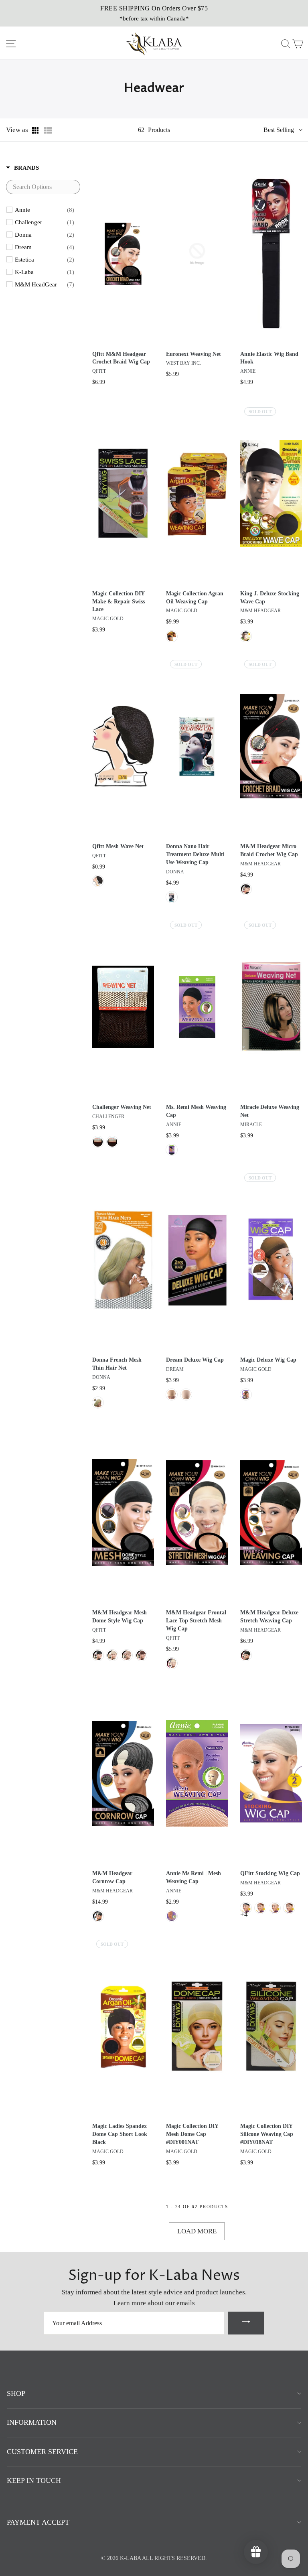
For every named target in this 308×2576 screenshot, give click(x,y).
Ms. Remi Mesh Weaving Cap (196, 1111)
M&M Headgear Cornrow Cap (112, 1877)
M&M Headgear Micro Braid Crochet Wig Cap (269, 850)
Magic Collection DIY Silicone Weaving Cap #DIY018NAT (267, 2134)
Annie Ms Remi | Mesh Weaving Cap (194, 1877)
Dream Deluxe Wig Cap (195, 1360)
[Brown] (141, 1655)
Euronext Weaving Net (194, 354)
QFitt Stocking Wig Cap (270, 1873)
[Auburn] (112, 1142)
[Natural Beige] (172, 1916)
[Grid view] (36, 130)
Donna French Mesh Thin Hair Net (117, 1364)
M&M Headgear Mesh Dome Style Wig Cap (120, 1617)
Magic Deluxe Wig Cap (268, 1360)
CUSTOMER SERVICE (42, 2452)
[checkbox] (45, 210)
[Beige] (246, 1395)
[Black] (172, 636)
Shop (16, 2393)
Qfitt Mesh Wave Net (118, 846)
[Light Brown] (172, 1395)
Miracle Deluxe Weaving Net (270, 1111)
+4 (244, 1914)
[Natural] (186, 1395)
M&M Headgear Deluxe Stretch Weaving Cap (269, 1617)
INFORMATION (32, 2422)
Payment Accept (38, 2522)
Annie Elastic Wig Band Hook (269, 358)
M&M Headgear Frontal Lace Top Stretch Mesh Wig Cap (196, 1621)
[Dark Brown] (98, 1142)
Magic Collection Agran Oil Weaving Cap (195, 598)
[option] (154, 13)
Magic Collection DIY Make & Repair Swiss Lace (119, 602)
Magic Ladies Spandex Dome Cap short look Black (120, 2134)
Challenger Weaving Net (122, 1107)
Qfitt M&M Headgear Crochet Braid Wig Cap (121, 358)
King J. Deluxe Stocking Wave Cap (270, 598)
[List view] (48, 130)
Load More (197, 2231)
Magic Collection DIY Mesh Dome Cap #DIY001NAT (192, 2134)
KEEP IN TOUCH (34, 2481)
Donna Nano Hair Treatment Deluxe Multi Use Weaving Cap (195, 854)
